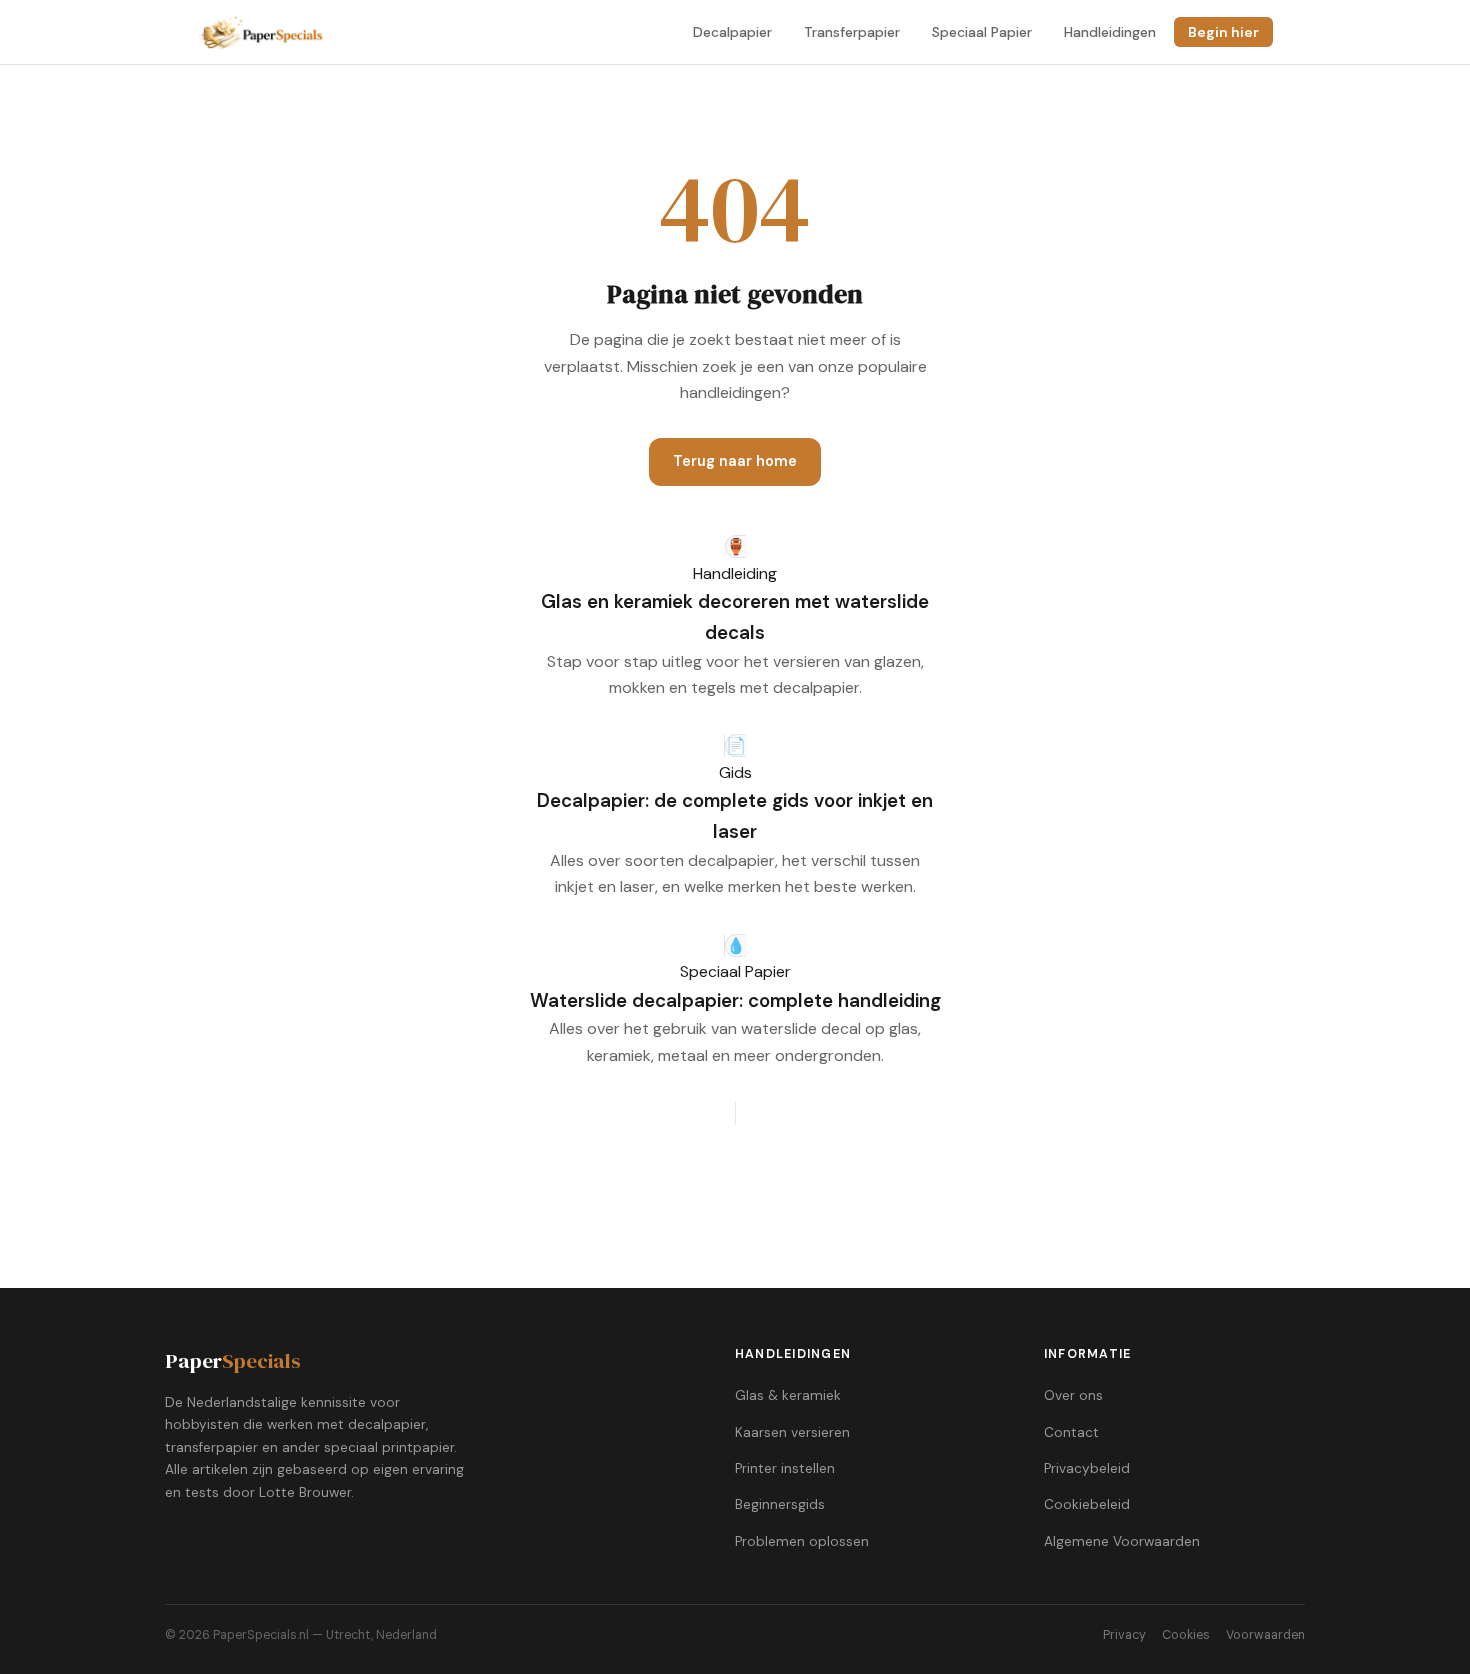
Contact (1071, 1432)
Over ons (1073, 1395)
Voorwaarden (1265, 1635)
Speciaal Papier (982, 32)
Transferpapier (852, 32)
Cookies (1186, 1635)
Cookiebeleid (1087, 1504)
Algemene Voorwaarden (1122, 1541)
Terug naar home (735, 461)
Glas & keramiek (788, 1395)
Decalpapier (732, 32)
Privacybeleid (1087, 1468)
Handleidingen (1110, 32)
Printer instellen (785, 1468)
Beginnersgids (780, 1504)
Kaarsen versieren (792, 1432)
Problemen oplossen (802, 1541)
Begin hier (1223, 32)
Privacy (1124, 1635)
